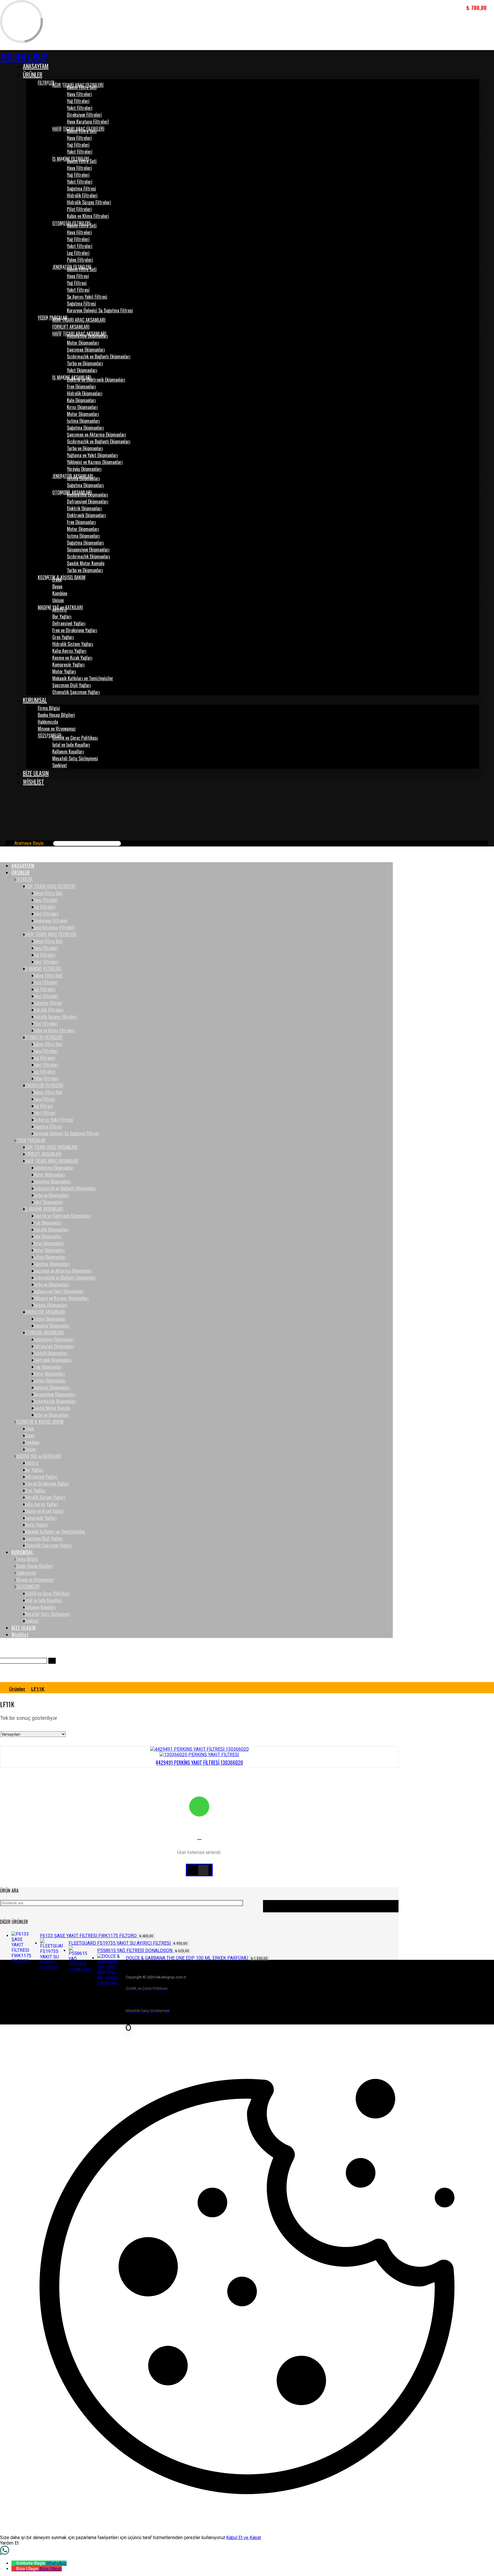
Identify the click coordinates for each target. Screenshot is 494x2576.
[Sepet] (4, 803)
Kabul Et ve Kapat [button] (244, 2538)
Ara (331, 1906)
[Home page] (2, 1689)
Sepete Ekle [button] (477, 2545)
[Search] (126, 843)
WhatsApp (56, 2563)
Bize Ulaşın (51, 2569)
